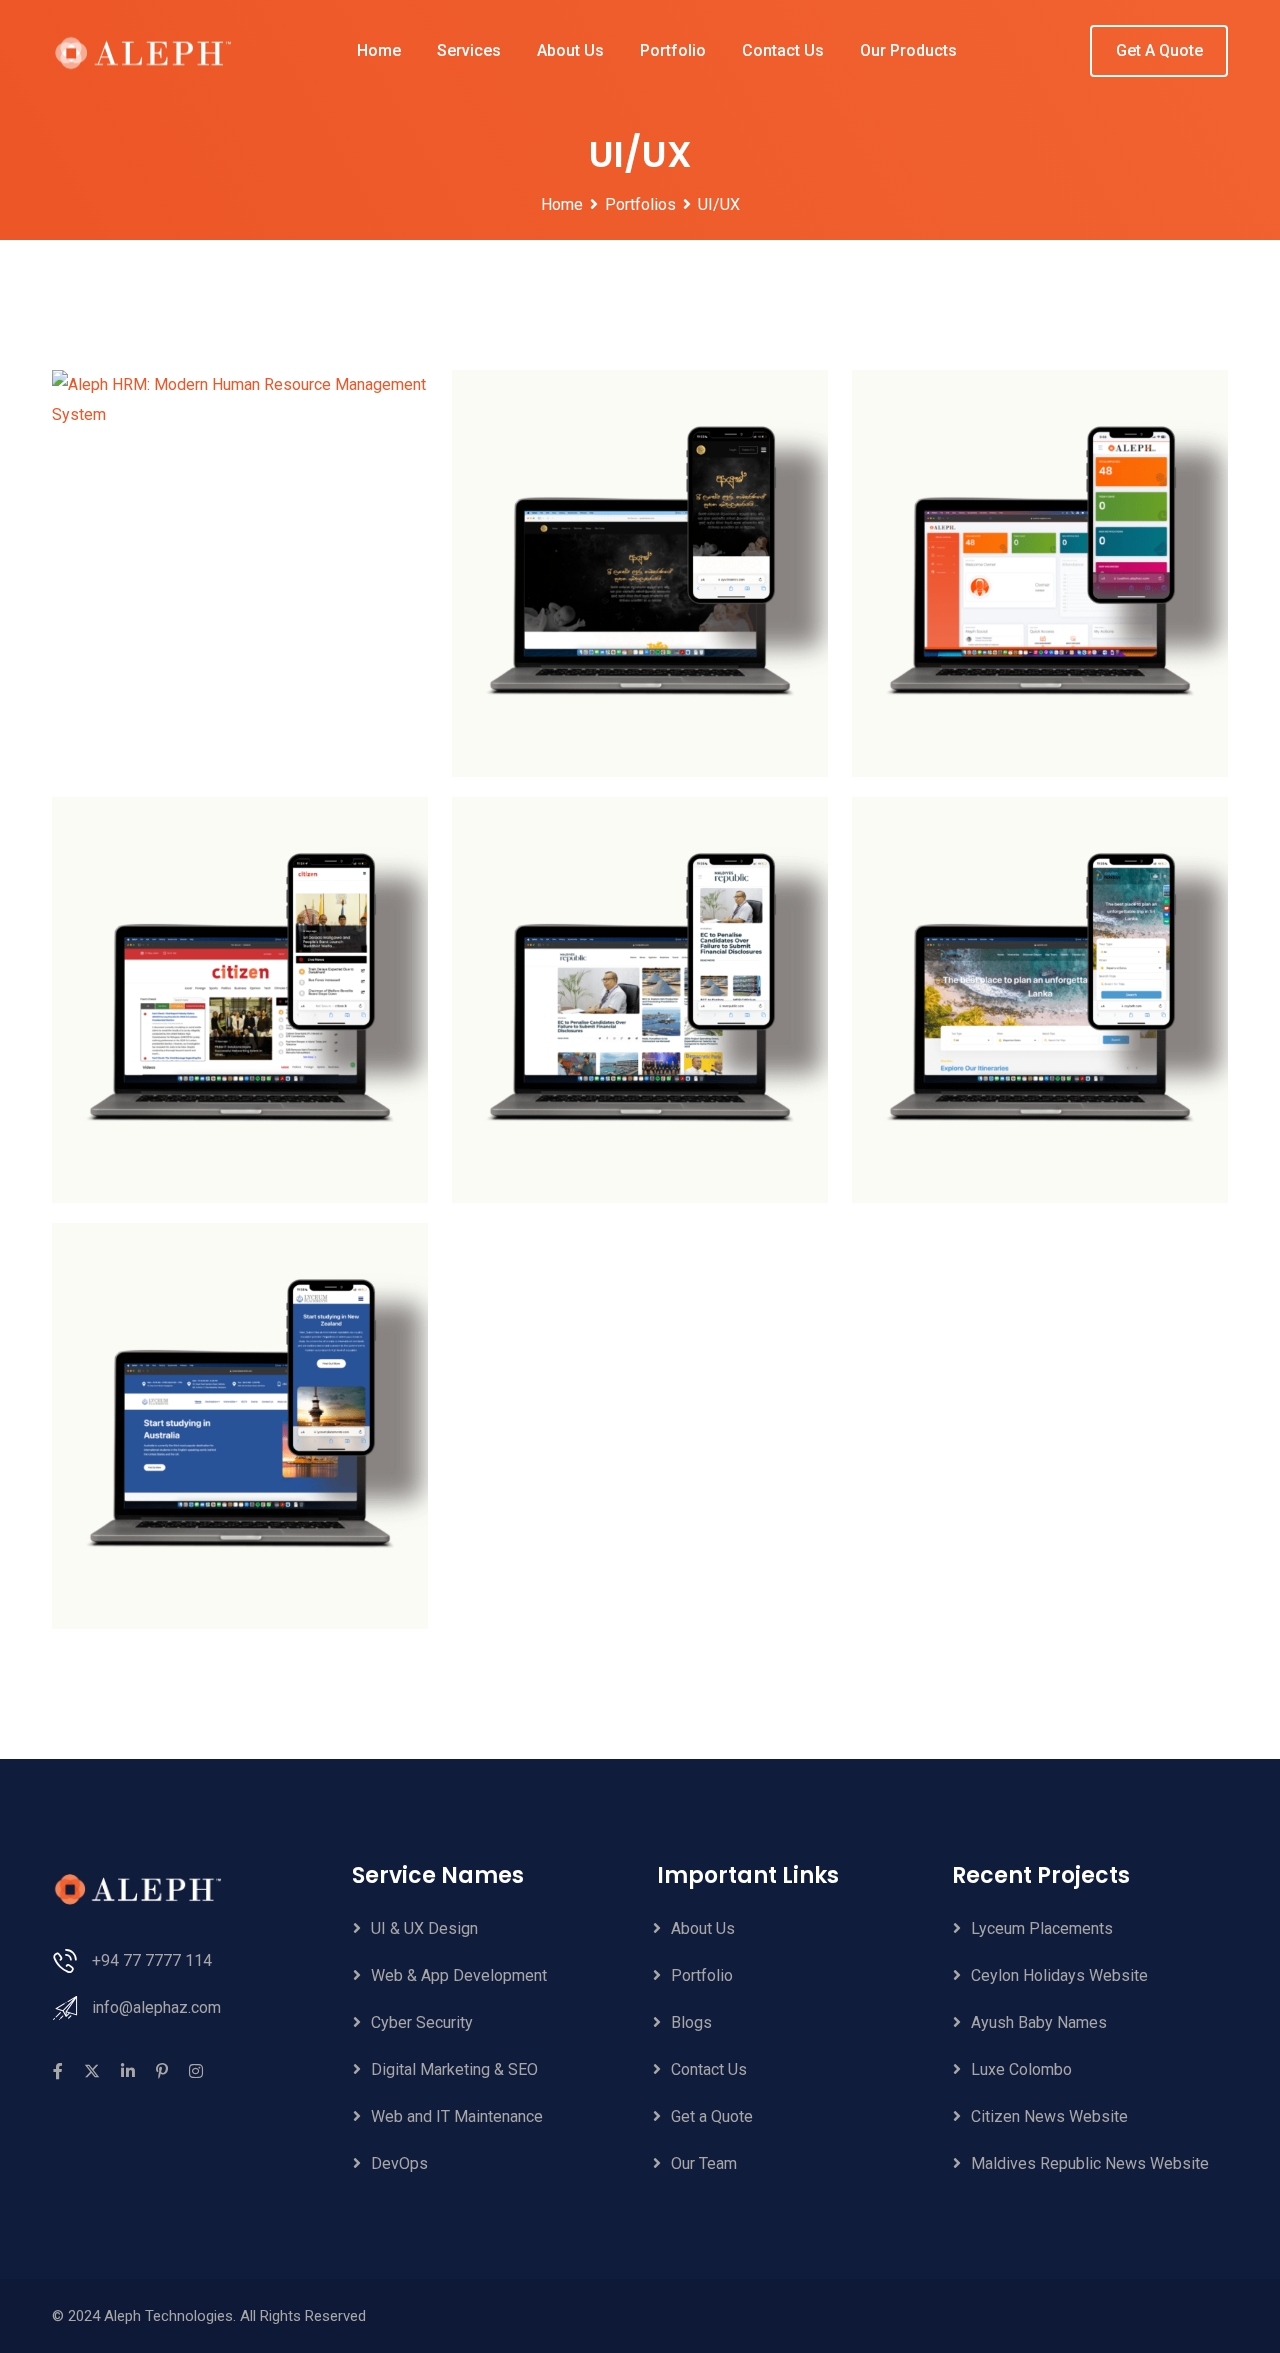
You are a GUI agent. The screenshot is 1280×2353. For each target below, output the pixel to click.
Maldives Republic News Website (1090, 2163)
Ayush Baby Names (1039, 2022)
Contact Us (783, 50)
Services (469, 50)
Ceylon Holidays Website (1059, 1975)
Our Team (704, 2163)
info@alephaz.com (156, 2007)
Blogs (691, 2022)
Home (379, 50)
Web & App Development (459, 1975)
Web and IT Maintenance (457, 2116)
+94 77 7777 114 (152, 1960)
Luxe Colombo (1021, 2069)
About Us (570, 50)
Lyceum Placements (1042, 1928)
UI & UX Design (424, 1928)
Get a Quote (712, 2116)
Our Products (908, 50)
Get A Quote (1159, 50)
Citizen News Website (1049, 2116)
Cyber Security (422, 2022)
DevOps (399, 2163)
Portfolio (673, 50)
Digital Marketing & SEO (454, 2069)
